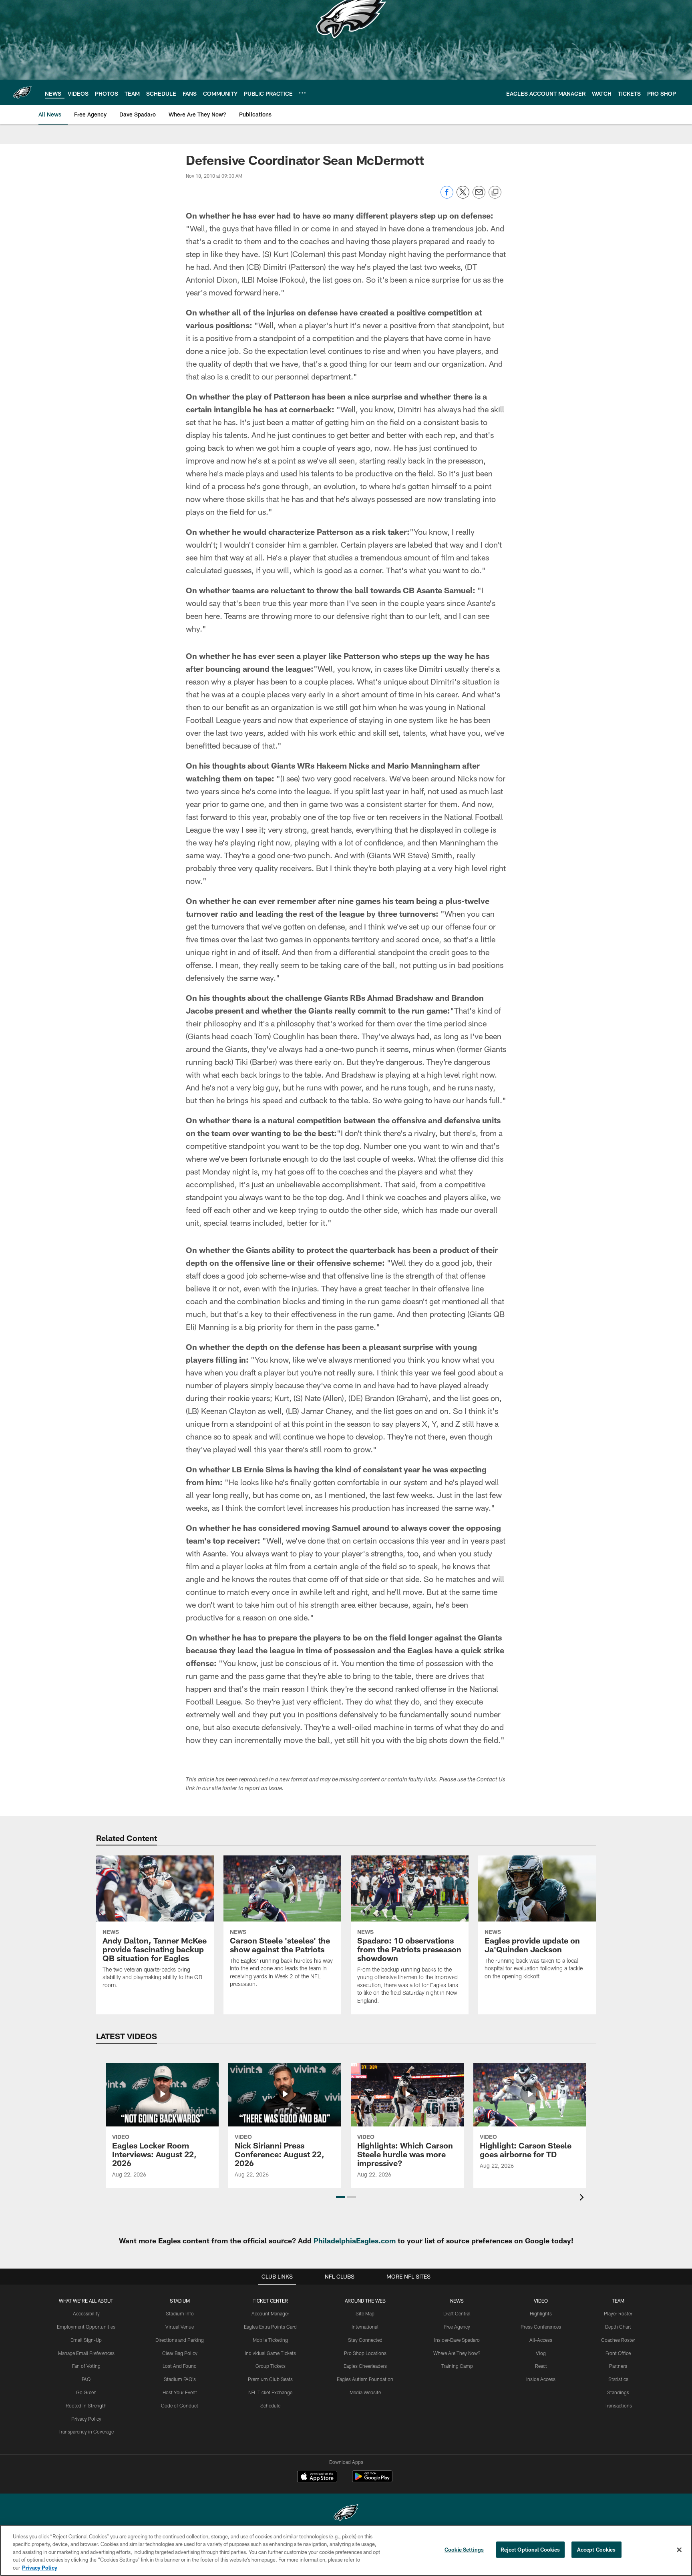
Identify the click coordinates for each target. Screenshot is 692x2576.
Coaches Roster (618, 2340)
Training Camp (457, 2366)
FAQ (86, 2379)
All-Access (541, 2340)
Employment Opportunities (86, 2327)
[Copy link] (495, 193)
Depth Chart (618, 2327)
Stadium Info (180, 2313)
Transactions (618, 2405)
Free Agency (457, 2327)
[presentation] (583, 2198)
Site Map (365, 2313)
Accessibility (86, 2313)
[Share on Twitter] (463, 196)
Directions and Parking (180, 2340)
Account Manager (270, 2313)
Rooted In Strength (86, 2405)
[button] (341, 2197)
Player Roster (618, 2313)
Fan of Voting (86, 2366)
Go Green (86, 2392)
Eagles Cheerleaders (365, 2366)
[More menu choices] (302, 93)
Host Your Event (180, 2392)
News (457, 2301)
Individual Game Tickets (270, 2353)
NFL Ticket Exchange (270, 2392)
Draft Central (457, 2313)
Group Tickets (271, 2366)
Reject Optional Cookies (530, 2550)
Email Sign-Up (86, 2340)
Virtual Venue (180, 2327)
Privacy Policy (86, 2419)
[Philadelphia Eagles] (346, 2514)
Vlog (541, 2353)
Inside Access (541, 2379)
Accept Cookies (596, 2550)
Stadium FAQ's (180, 2379)
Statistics (618, 2379)
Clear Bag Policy (180, 2353)
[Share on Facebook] (447, 196)
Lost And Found (180, 2366)
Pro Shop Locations (365, 2353)
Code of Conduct (180, 2405)
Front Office (618, 2353)
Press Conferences (541, 2327)
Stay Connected (365, 2340)
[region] (346, 2550)
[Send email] (479, 196)
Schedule (270, 2405)
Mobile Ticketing (270, 2340)
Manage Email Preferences (86, 2353)
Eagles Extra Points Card (270, 2327)
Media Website (365, 2392)
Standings (618, 2392)
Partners (618, 2366)
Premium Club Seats (270, 2379)
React (541, 2366)
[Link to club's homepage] (22, 92)
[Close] (679, 2550)
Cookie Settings (464, 2550)
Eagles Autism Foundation (365, 2379)
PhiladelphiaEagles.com (355, 2241)
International (365, 2327)
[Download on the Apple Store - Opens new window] (317, 2478)
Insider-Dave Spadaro (457, 2340)
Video (541, 2301)
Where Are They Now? (457, 2353)
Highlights (541, 2313)
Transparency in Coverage (86, 2431)
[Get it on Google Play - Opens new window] (372, 2481)
